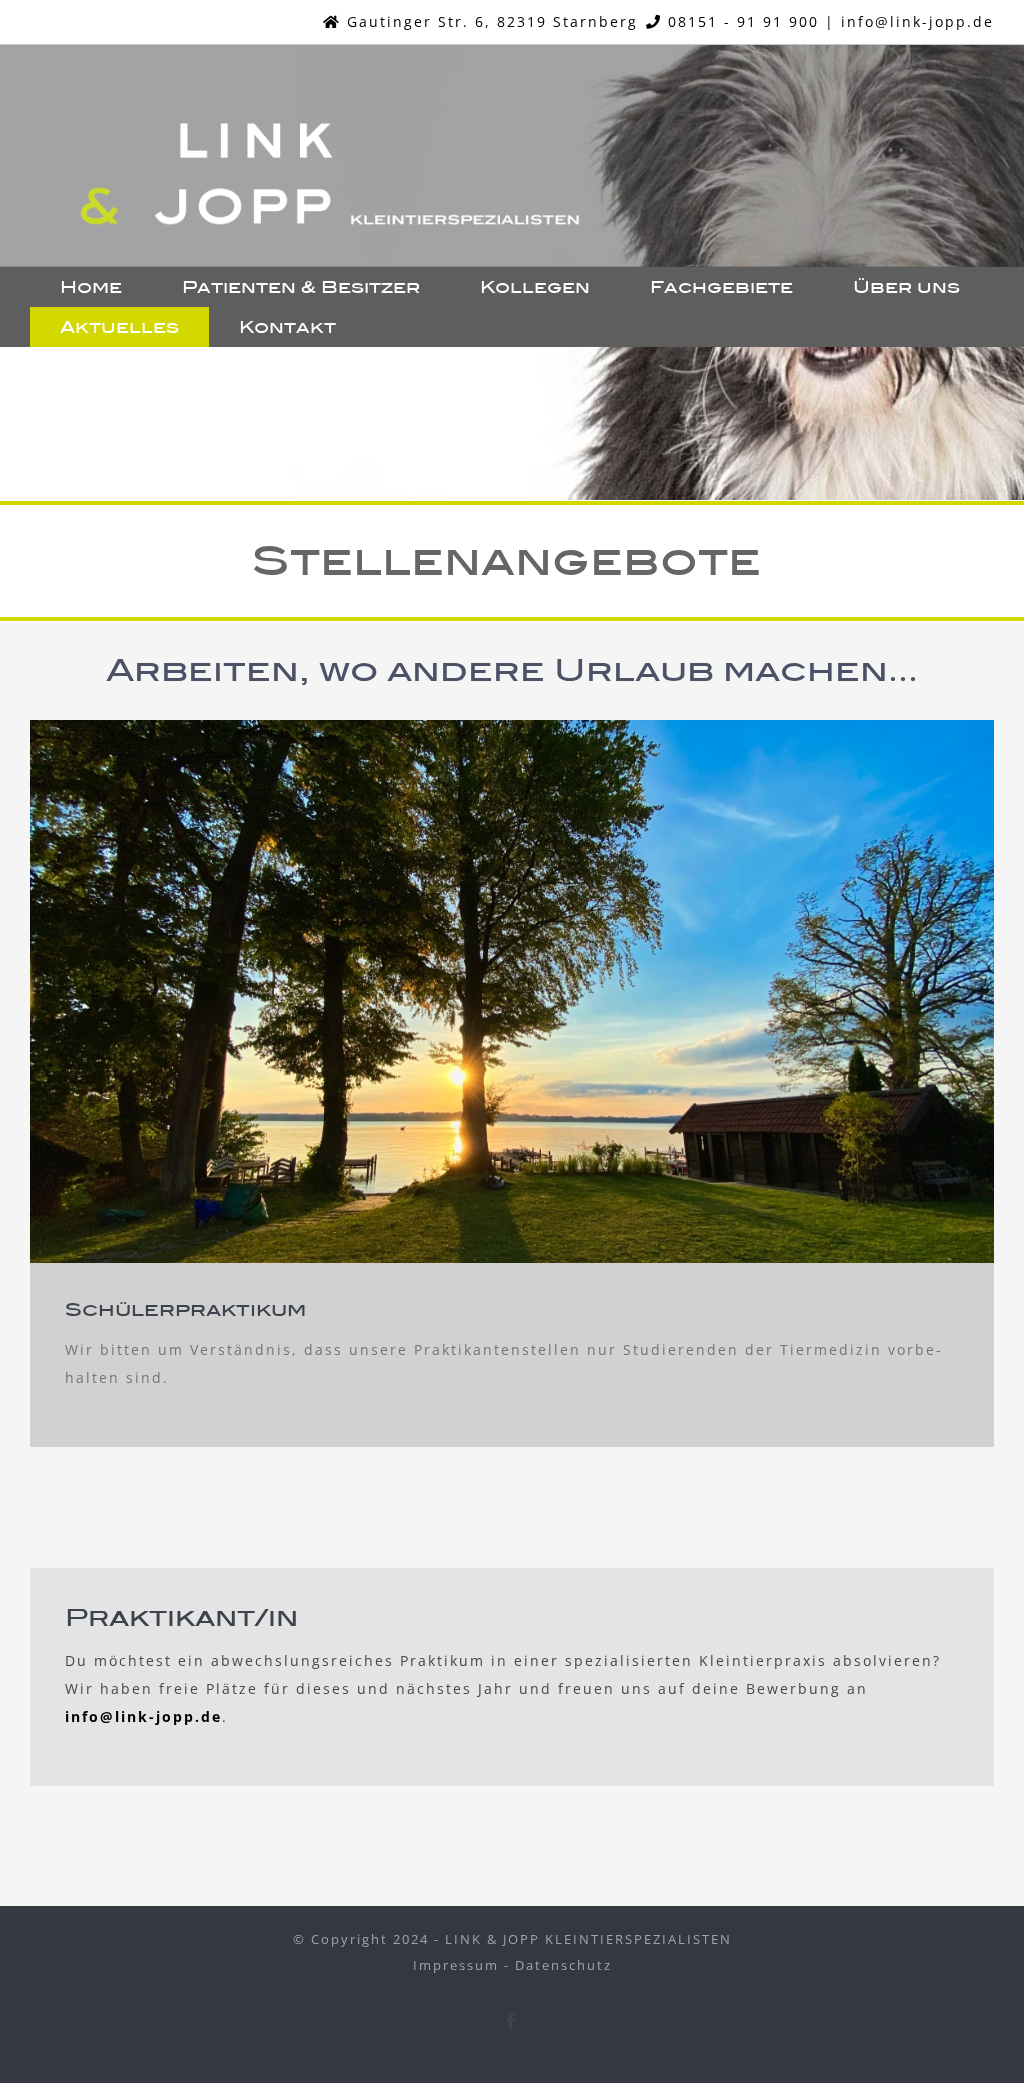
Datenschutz (563, 1965)
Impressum (456, 1965)
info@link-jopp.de (917, 21)
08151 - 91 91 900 (743, 21)
